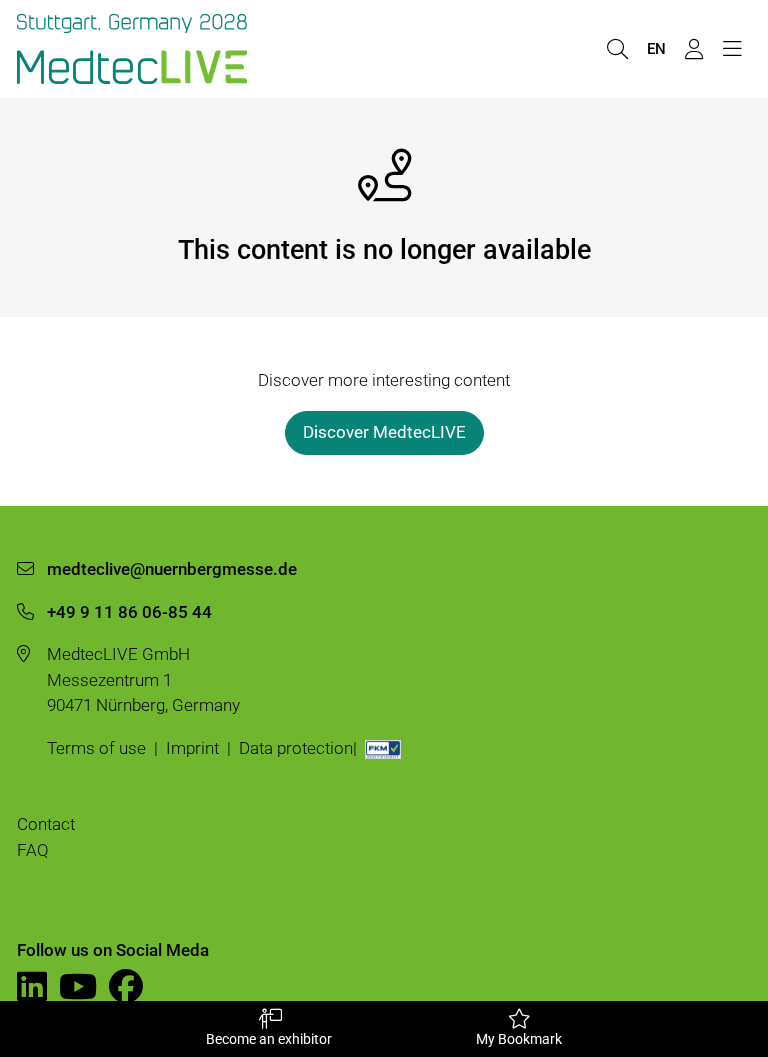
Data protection (296, 748)
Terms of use (96, 748)
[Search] (617, 49)
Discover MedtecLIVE (384, 432)
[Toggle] (732, 49)
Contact (46, 824)
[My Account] (694, 49)
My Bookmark (519, 1039)
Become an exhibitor (269, 1039)
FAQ (33, 850)
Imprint (192, 748)
